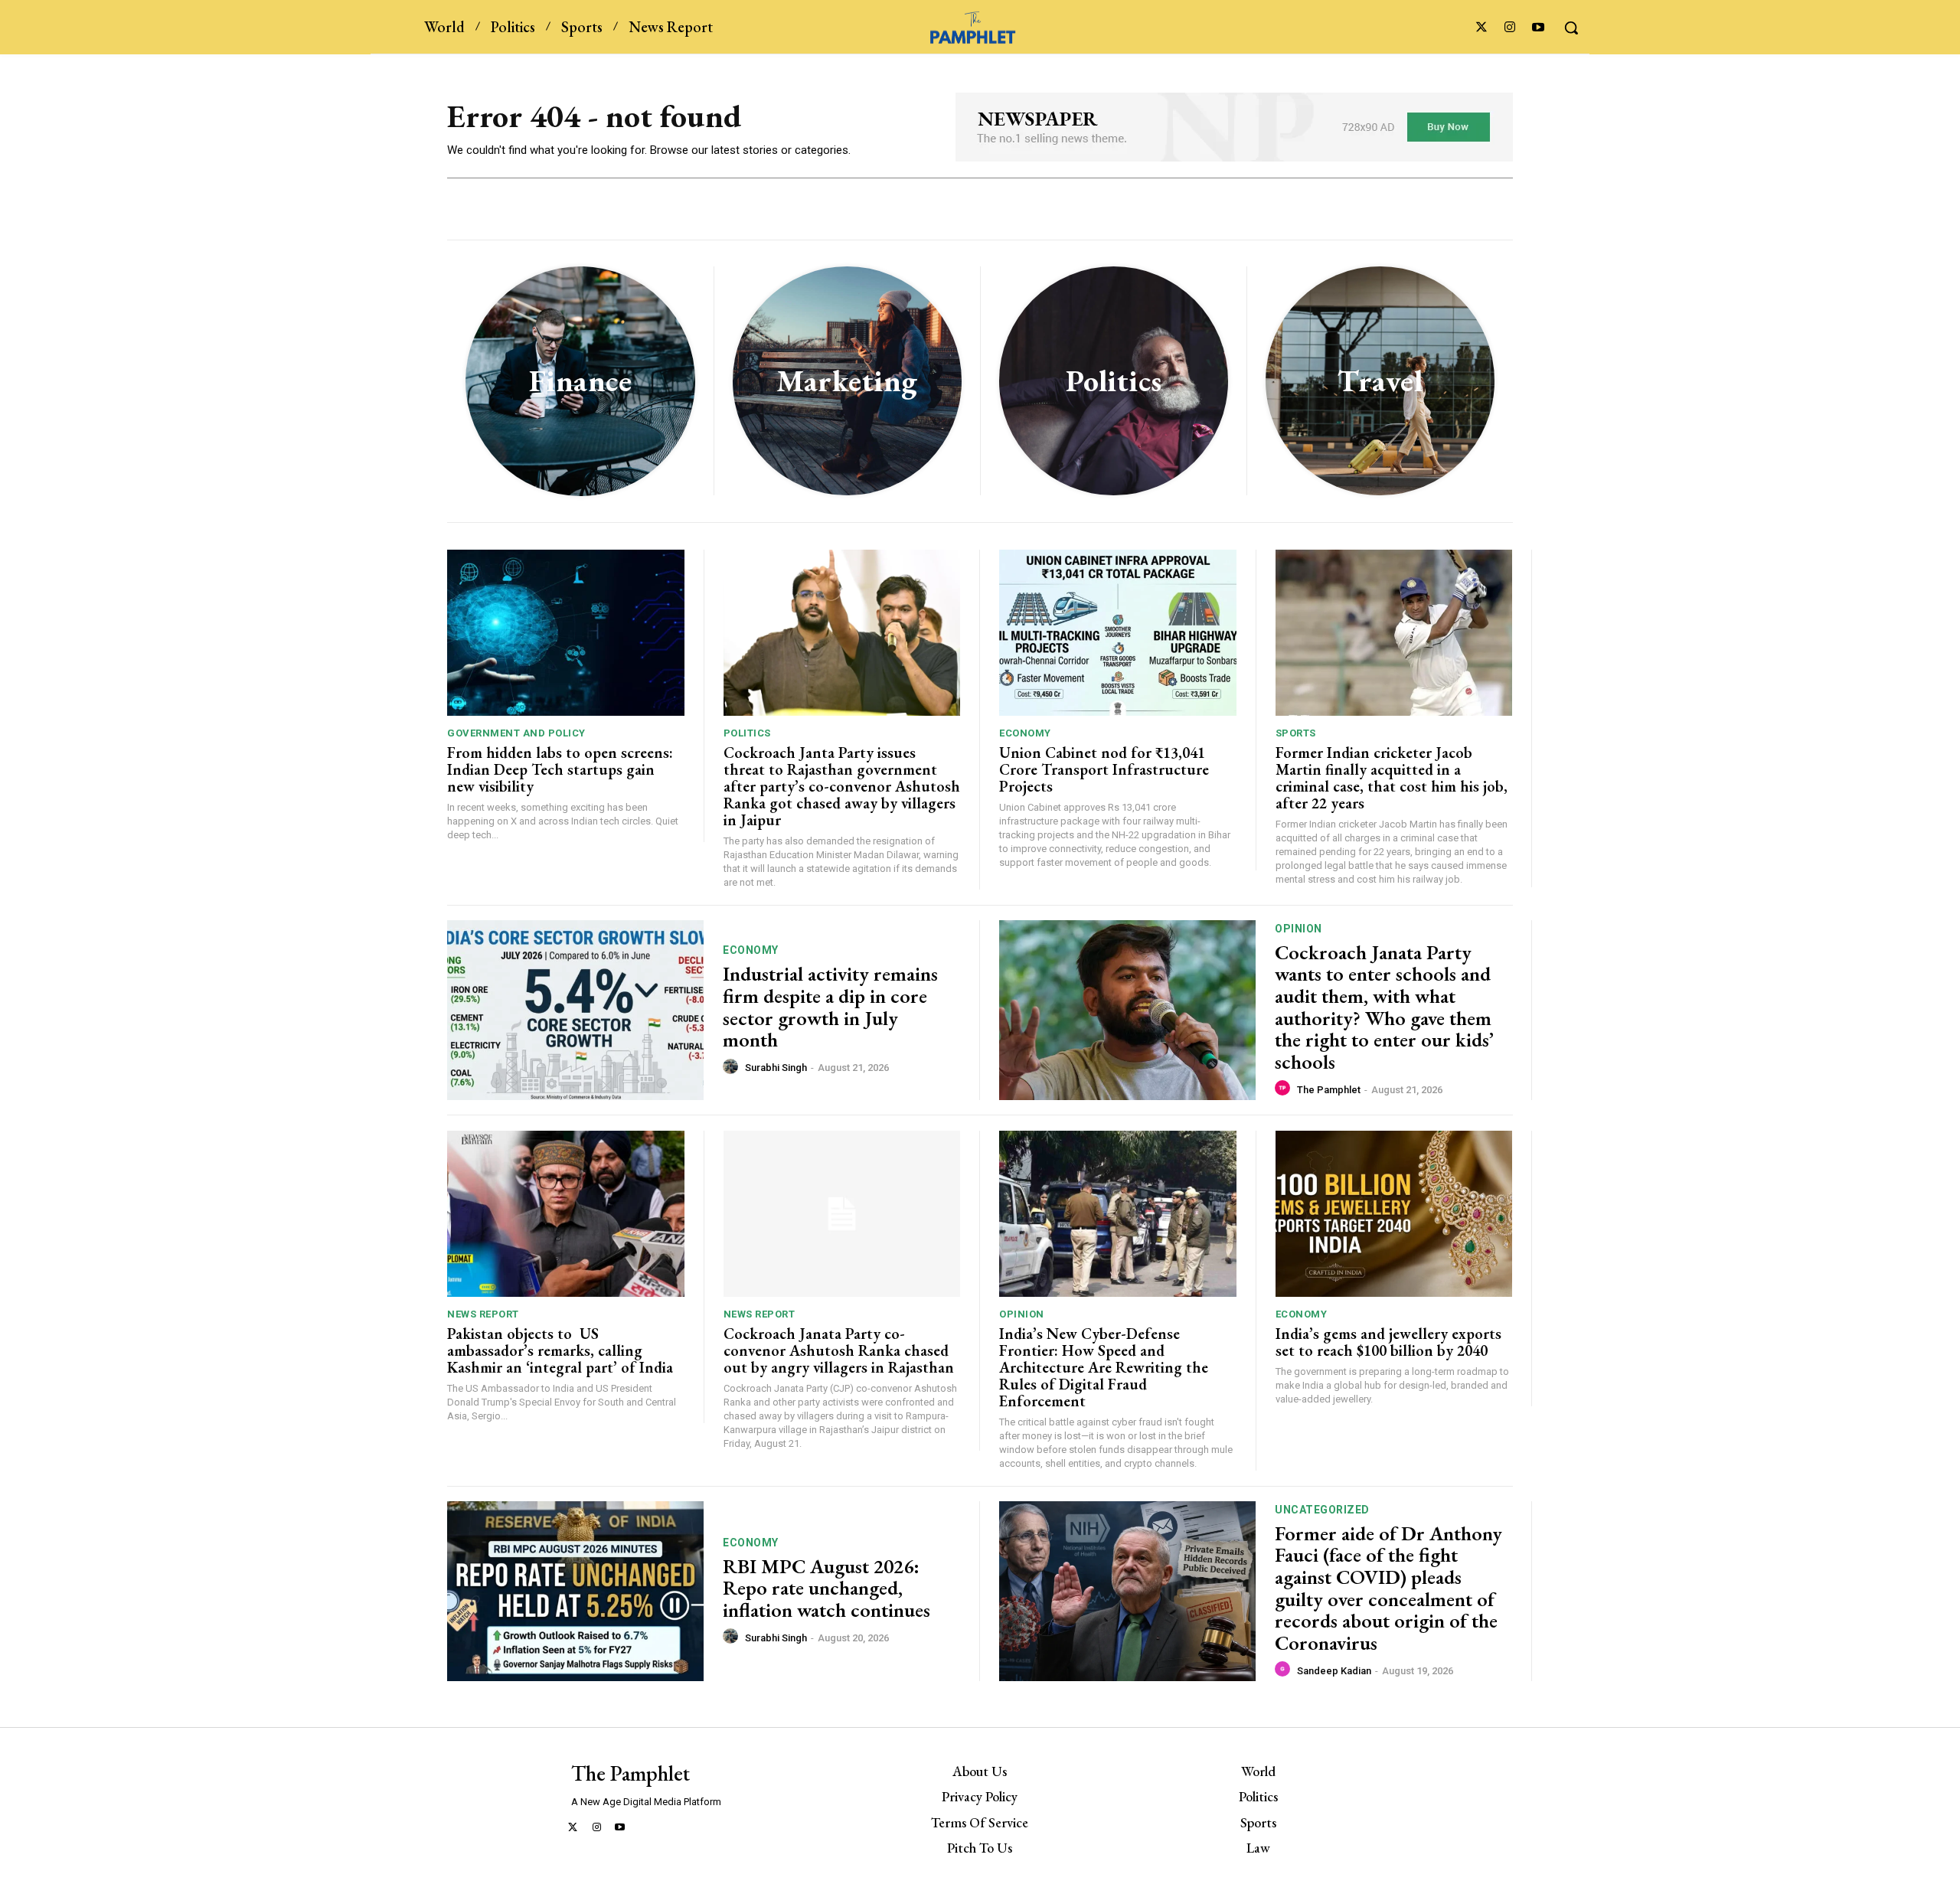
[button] (1571, 28)
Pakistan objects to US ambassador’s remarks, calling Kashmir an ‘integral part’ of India (560, 1350)
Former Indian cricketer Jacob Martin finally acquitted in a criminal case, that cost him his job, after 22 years (1392, 778)
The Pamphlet (1329, 1090)
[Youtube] (1539, 28)
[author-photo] (733, 1067)
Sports (1296, 733)
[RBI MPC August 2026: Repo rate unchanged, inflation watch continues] (575, 1591)
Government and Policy (516, 733)
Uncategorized (1322, 1510)
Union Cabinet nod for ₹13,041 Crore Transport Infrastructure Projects (1104, 769)
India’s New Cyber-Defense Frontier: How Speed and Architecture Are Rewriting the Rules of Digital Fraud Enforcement (1104, 1367)
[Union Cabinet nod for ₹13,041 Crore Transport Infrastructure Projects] (1118, 633)
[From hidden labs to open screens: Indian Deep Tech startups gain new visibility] (566, 633)
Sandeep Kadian (1334, 1671)
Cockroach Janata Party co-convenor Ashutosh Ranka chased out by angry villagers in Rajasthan (839, 1350)
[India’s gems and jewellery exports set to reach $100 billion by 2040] (1394, 1214)
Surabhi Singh (776, 1068)
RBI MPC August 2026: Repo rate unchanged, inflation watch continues (826, 1588)
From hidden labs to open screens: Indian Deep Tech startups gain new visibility (560, 769)
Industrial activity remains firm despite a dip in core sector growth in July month (830, 1007)
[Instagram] (1510, 28)
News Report (483, 1314)
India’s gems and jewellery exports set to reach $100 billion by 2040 (1388, 1342)
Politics (747, 733)
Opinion (1298, 929)
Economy (1025, 733)
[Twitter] (1481, 28)
